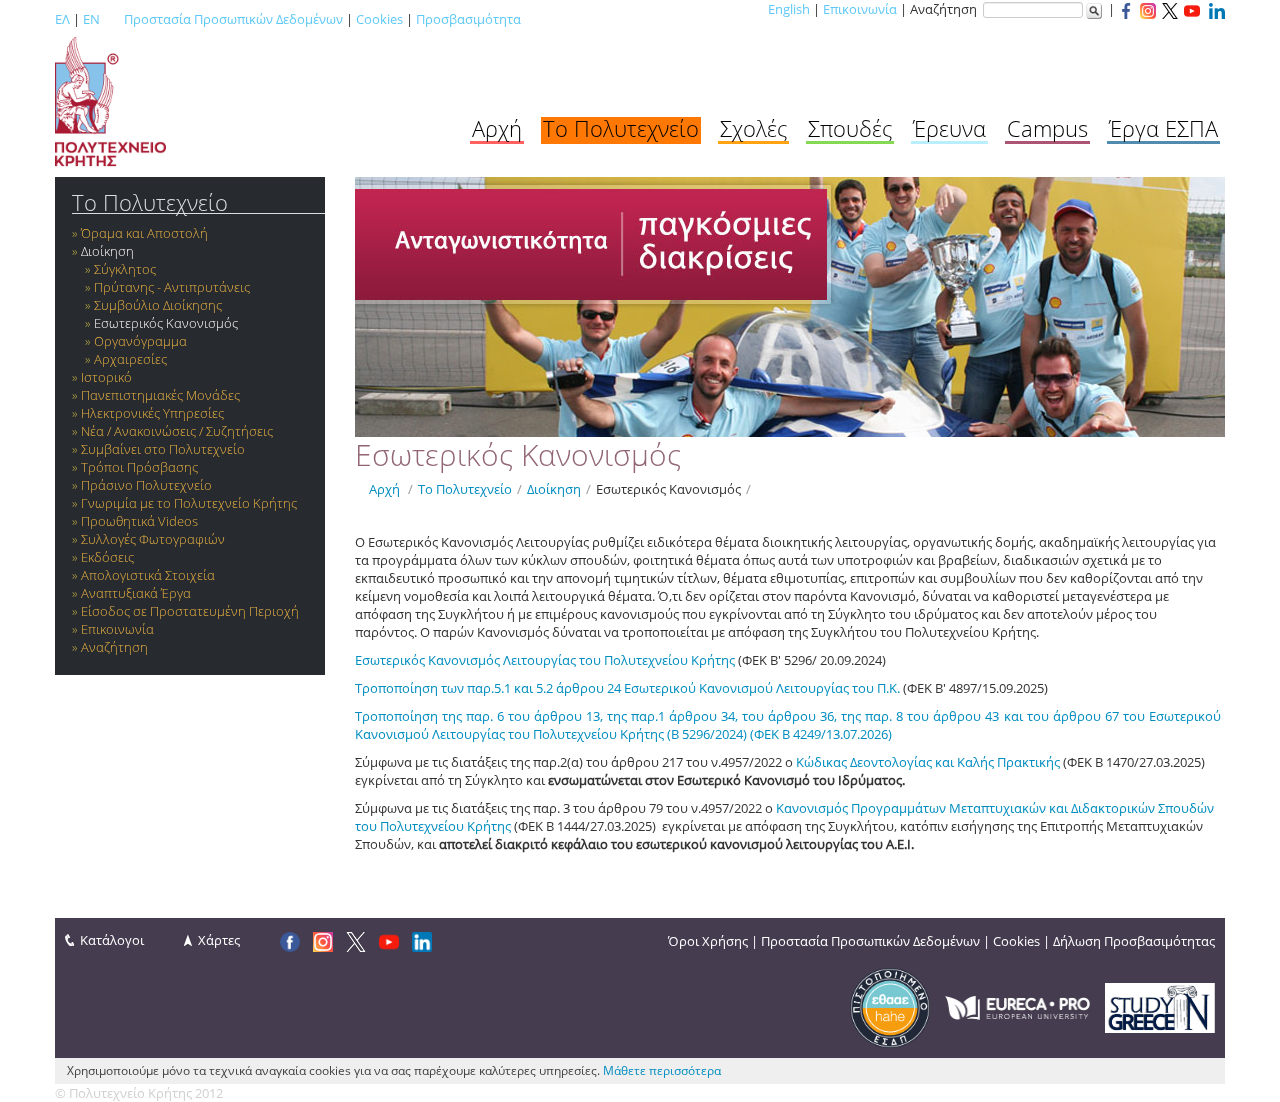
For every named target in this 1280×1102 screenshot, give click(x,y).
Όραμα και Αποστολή (144, 233)
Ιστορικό (106, 377)
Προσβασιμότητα (468, 19)
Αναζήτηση (114, 647)
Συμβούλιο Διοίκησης (158, 305)
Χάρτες (219, 940)
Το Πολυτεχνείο (621, 128)
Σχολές (753, 128)
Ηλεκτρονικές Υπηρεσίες (152, 413)
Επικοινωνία (860, 9)
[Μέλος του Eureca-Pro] (1017, 1006)
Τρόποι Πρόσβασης (139, 467)
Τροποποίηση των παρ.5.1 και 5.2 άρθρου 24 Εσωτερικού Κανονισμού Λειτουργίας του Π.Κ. (629, 688)
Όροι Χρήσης (708, 941)
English (789, 9)
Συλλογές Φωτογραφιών (153, 539)
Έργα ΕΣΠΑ (1163, 128)
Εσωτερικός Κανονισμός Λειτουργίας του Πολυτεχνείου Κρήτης (545, 660)
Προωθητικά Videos (139, 521)
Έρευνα (949, 128)
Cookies (379, 19)
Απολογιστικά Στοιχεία (148, 575)
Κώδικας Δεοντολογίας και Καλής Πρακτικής (928, 762)
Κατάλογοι (112, 940)
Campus (1047, 128)
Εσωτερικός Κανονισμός (166, 323)
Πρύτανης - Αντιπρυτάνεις (172, 287)
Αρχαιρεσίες (130, 359)
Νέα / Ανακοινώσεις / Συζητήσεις (177, 431)
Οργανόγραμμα (140, 341)
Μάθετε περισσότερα (662, 1070)
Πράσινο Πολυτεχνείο (146, 485)
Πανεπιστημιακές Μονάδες (160, 395)
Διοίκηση (107, 251)
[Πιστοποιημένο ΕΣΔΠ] (890, 1006)
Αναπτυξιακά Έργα (136, 593)
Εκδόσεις (107, 557)
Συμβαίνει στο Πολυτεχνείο (163, 449)
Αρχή (497, 128)
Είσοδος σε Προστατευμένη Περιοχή (190, 611)
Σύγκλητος (125, 269)
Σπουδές (850, 128)
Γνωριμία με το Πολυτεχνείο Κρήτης (189, 503)
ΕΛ (62, 19)
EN (91, 19)
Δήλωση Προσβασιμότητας (1134, 941)
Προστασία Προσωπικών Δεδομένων (233, 19)
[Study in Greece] (1160, 1006)
